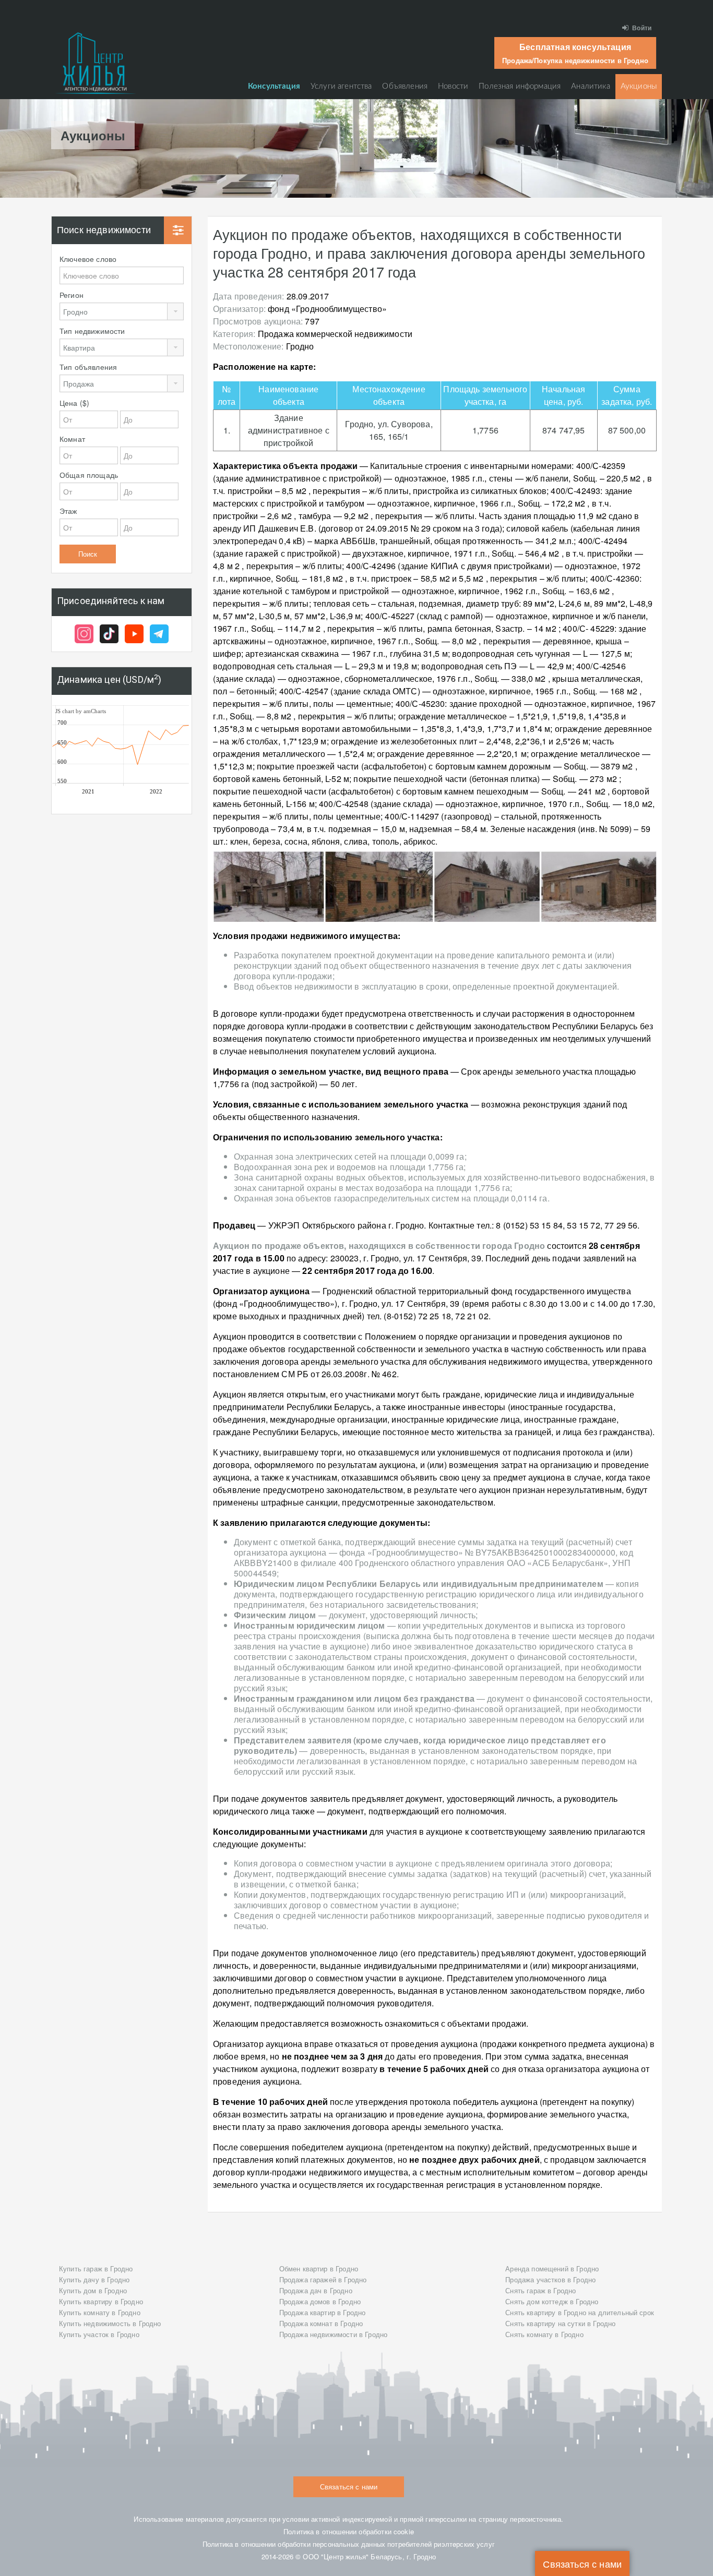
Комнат (72, 439)
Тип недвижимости (92, 331)
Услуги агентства (341, 86)
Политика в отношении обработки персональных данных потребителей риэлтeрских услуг (349, 2544)
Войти (642, 28)
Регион (72, 295)
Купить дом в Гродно (93, 2290)
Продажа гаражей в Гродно (323, 2279)
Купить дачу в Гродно (94, 2279)
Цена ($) (74, 403)
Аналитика (590, 86)
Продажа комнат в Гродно (321, 2323)
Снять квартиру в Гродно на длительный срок (580, 2312)
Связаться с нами (582, 2563)
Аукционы (639, 86)
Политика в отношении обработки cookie (349, 2531)
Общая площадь (89, 475)
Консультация (274, 86)
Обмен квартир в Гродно (319, 2268)
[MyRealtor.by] (96, 63)
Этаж (68, 511)
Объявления (405, 86)
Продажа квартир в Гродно (323, 2312)
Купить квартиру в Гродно (101, 2301)
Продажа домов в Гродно (320, 2301)
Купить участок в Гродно (99, 2334)
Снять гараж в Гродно (540, 2290)
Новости (453, 86)
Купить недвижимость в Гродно (110, 2323)
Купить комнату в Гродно (100, 2312)
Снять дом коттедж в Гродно (552, 2301)
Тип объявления (88, 367)
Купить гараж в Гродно (96, 2268)
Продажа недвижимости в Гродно (334, 2334)
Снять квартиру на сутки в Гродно (560, 2323)
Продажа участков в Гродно (550, 2279)
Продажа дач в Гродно (316, 2290)
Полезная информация (520, 86)
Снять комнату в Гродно (544, 2334)
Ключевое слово (88, 259)
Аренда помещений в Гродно (552, 2268)
